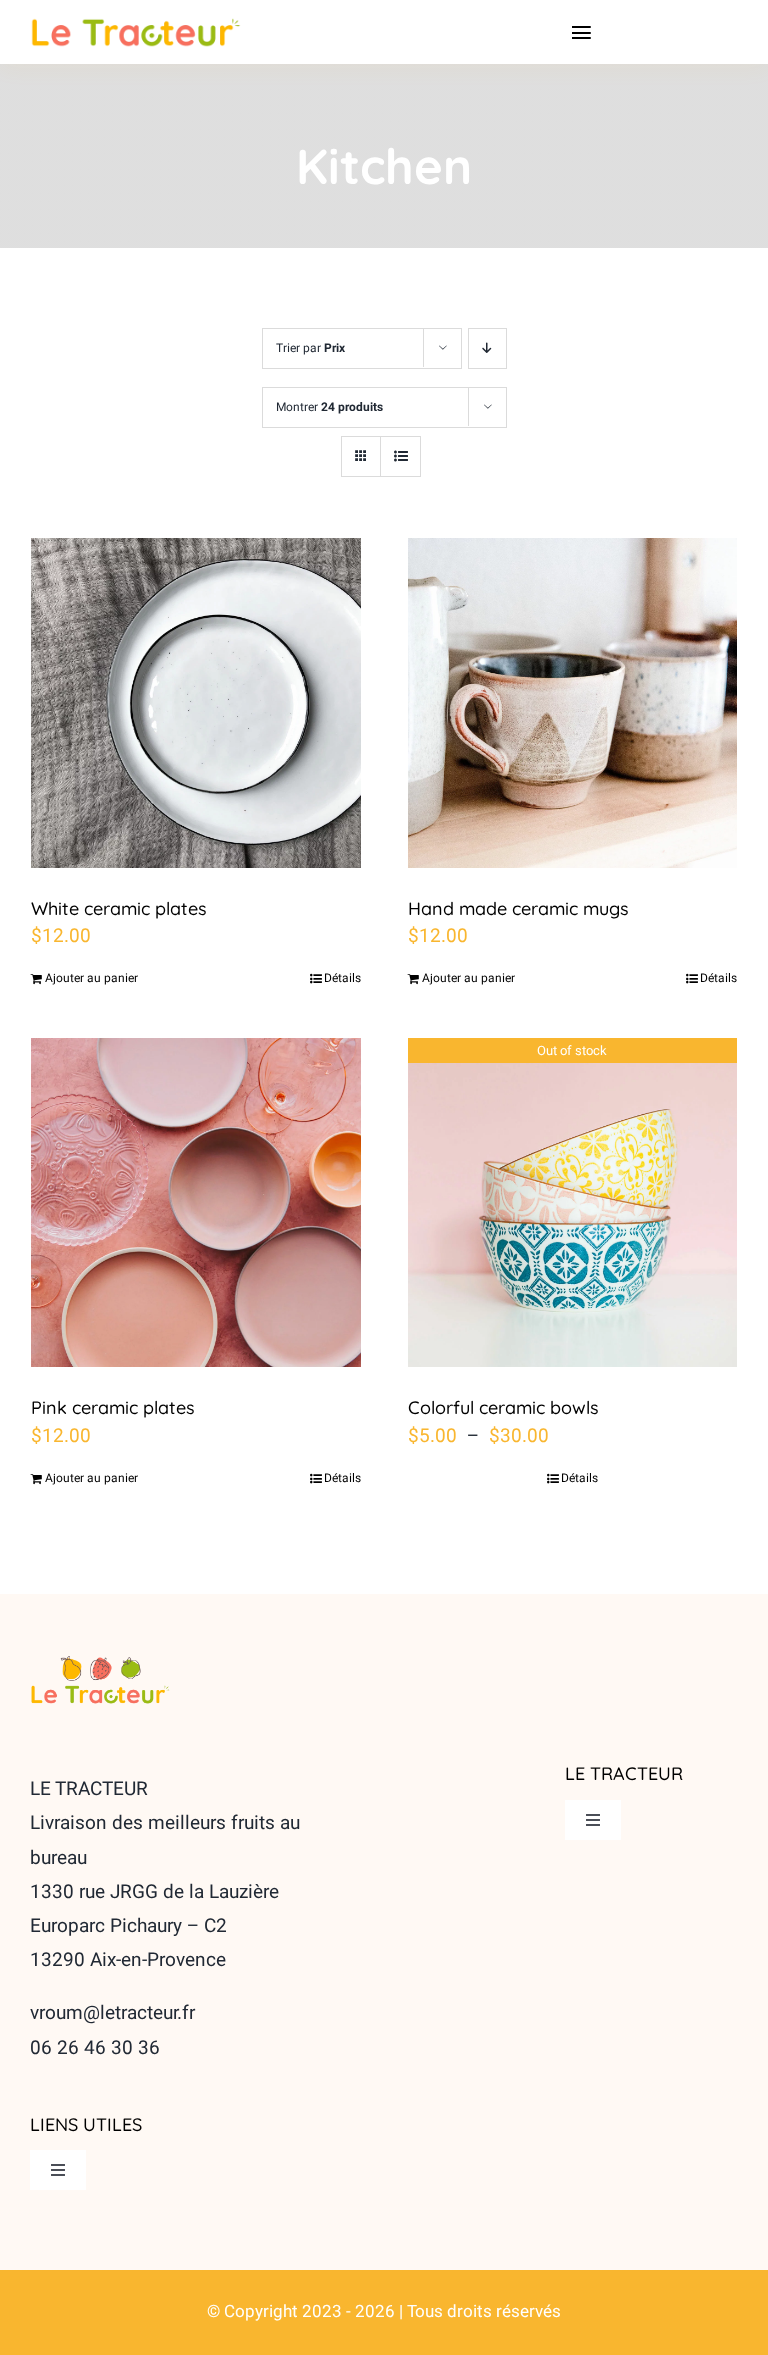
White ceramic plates (119, 908)
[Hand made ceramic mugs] (573, 703)
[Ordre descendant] (487, 348)
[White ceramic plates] (196, 703)
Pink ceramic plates (113, 1407)
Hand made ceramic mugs (518, 908)
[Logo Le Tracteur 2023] (136, 26)
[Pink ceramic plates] (196, 1203)
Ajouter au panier (91, 978)
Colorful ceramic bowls (503, 1407)
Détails (342, 978)
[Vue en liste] (400, 456)
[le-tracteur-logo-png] (101, 1663)
